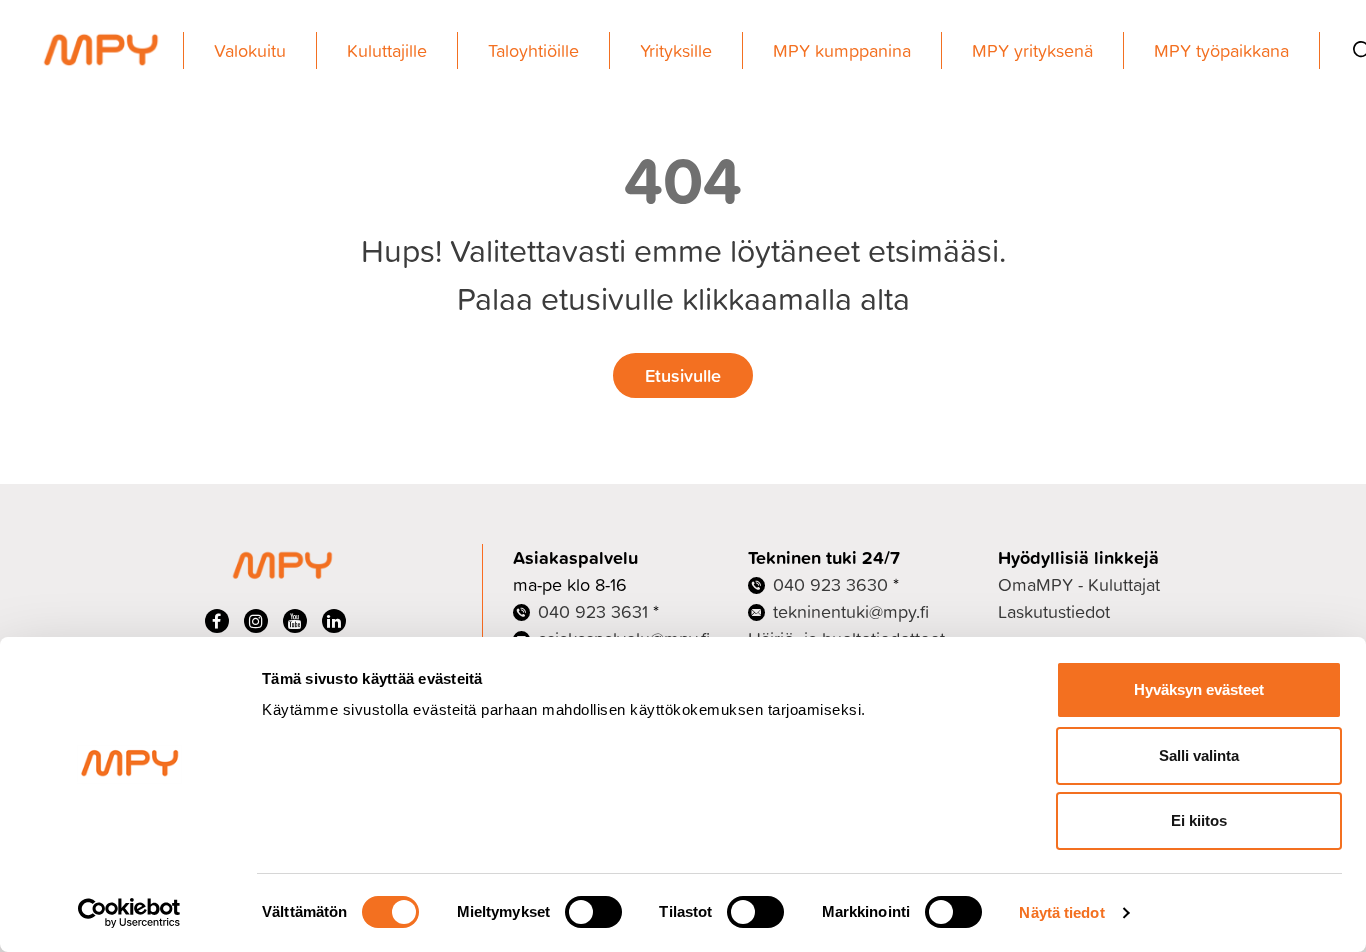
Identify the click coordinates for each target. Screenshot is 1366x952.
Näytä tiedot (1061, 912)
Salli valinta (1199, 755)
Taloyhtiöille (533, 50)
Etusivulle (683, 375)
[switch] (593, 912)
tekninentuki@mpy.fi (851, 611)
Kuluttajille (387, 50)
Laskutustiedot (1054, 611)
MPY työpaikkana (1221, 50)
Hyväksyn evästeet (1199, 689)
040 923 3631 (593, 611)
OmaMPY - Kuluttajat (1079, 584)
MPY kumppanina (842, 50)
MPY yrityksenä (1032, 50)
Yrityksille (676, 50)
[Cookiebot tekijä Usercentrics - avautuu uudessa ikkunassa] (129, 913)
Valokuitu (250, 50)
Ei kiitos (1199, 820)
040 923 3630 (830, 584)
